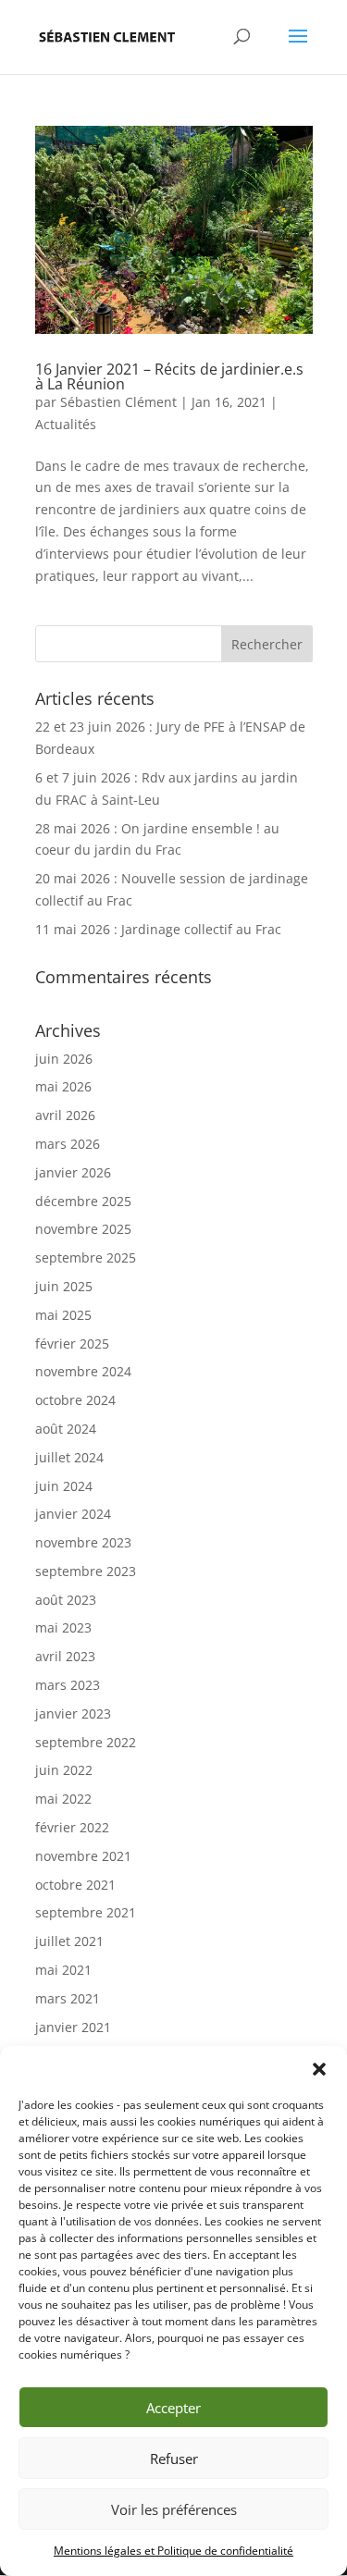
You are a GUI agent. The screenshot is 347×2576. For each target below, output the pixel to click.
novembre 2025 (83, 1229)
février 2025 (72, 1343)
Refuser (174, 2459)
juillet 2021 (69, 1941)
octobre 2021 (75, 1885)
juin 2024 (64, 1486)
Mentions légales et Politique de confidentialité (173, 2551)
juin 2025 (64, 1286)
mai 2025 (63, 1315)
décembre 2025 (83, 1201)
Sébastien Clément (118, 402)
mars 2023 (68, 1685)
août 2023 (66, 1600)
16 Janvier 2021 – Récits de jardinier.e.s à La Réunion (169, 376)
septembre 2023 (86, 1571)
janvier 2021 (73, 2027)
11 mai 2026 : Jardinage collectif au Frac (158, 929)
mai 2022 (63, 1799)
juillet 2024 (69, 1457)
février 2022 (72, 1827)
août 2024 (66, 1429)
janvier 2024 (73, 1514)
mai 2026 (63, 1086)
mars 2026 (68, 1144)
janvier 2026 (73, 1172)
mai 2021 (63, 1970)
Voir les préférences (174, 2509)
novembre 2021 (83, 1856)
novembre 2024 (83, 1371)
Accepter (173, 2408)
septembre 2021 (86, 1912)
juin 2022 (64, 1770)
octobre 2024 (75, 1400)
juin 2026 (64, 1059)
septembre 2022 (86, 1742)
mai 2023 (63, 1627)
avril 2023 (65, 1656)
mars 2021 (68, 1998)
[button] (319, 2069)
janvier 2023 (73, 1713)
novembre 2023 (83, 1542)
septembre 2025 (86, 1257)
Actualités (66, 424)
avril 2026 (65, 1115)
